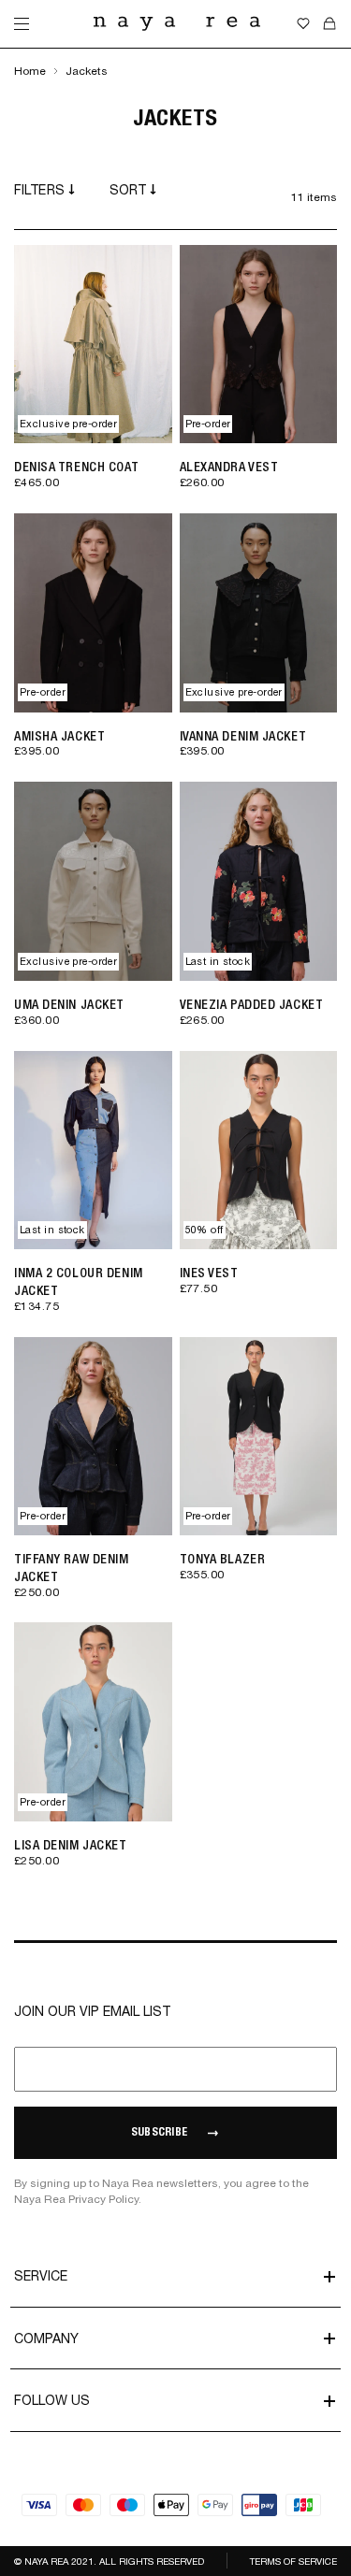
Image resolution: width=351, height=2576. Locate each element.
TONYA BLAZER (223, 1559)
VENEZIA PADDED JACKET (252, 1004)
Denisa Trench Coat (76, 467)
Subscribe (159, 2133)
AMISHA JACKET (59, 736)
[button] (145, 424)
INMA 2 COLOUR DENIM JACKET (79, 1281)
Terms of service (293, 2561)
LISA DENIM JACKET (71, 1845)
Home (30, 71)
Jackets (87, 71)
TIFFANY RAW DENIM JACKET (72, 1568)
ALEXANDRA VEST (229, 467)
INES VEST (209, 1273)
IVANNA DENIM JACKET (243, 736)
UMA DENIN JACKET (69, 1004)
